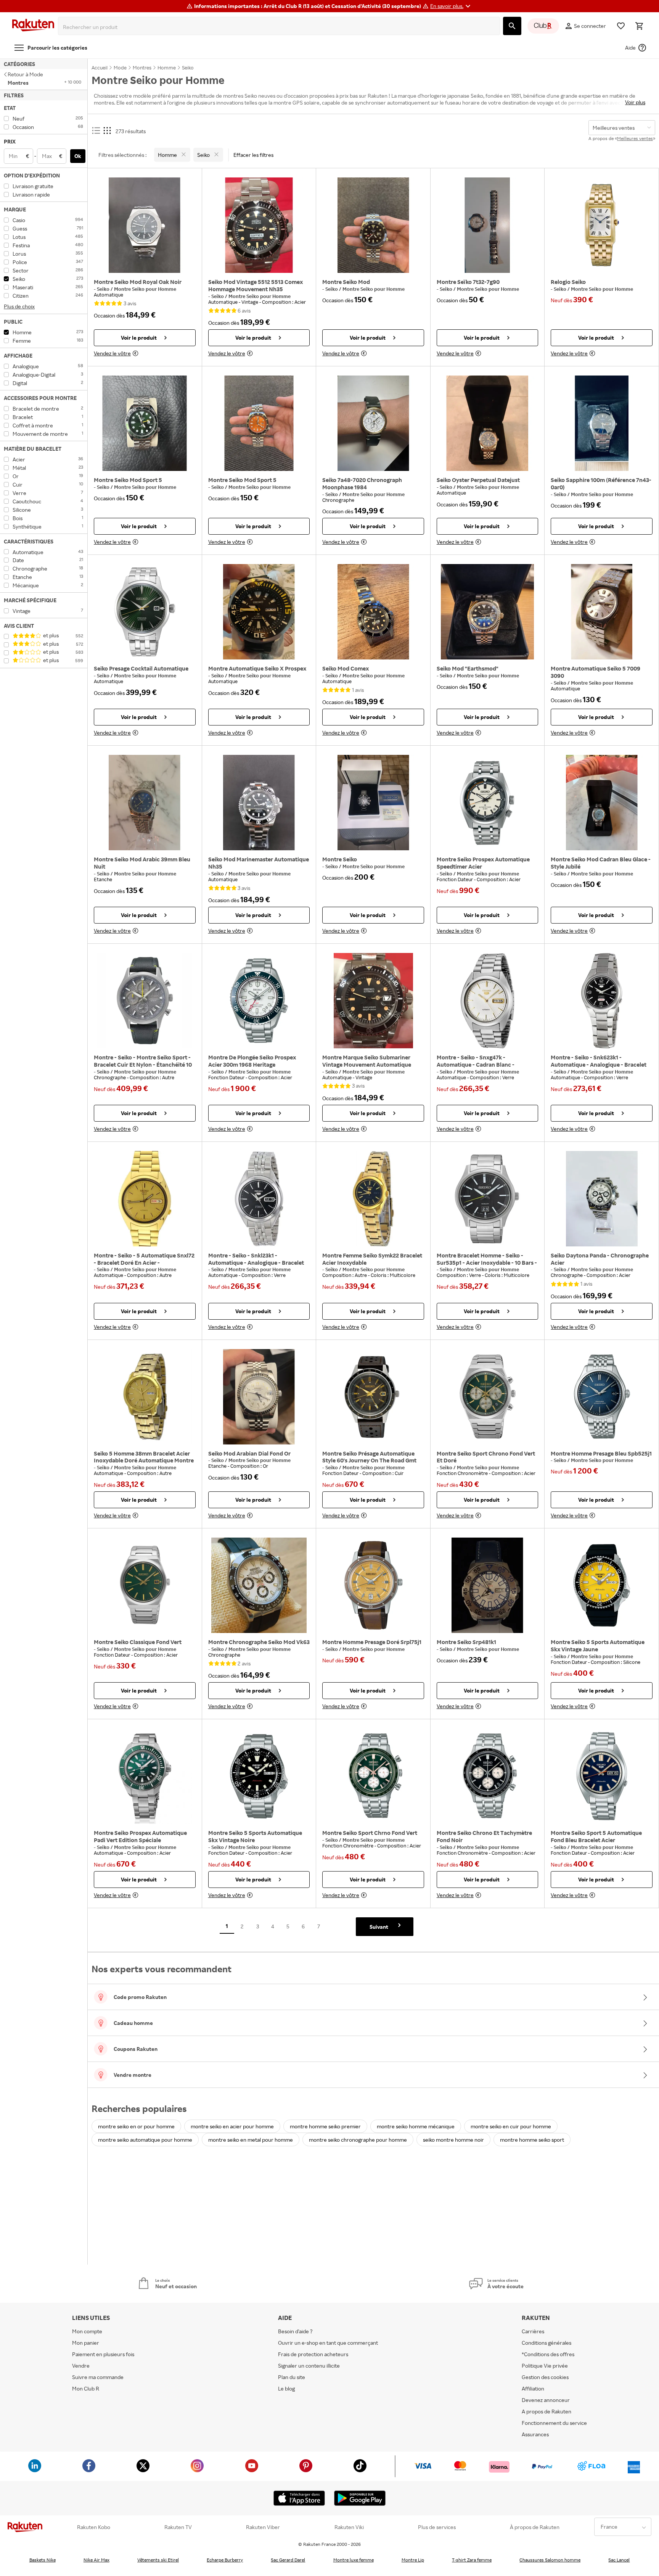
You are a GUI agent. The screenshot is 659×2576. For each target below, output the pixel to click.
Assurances (535, 2434)
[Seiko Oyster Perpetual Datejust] (488, 423)
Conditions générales (546, 2343)
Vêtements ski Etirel (158, 2560)
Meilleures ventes (635, 138)
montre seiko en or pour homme (136, 2126)
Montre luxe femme (354, 2560)
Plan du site (292, 2377)
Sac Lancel (619, 2560)
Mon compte (87, 2331)
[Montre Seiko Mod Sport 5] (145, 423)
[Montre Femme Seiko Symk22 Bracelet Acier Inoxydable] (373, 1199)
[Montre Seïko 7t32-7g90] (488, 225)
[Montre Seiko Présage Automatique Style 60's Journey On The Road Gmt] (373, 1397)
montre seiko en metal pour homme (251, 2140)
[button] (451, 6)
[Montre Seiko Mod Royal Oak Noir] (145, 225)
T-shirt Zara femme (472, 2560)
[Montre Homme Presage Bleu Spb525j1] (602, 1397)
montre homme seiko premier (325, 2126)
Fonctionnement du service (554, 2423)
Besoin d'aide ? (295, 2331)
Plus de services (437, 2527)
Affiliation (533, 2388)
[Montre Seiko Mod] (373, 225)
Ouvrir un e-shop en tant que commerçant (328, 2343)
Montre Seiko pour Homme (145, 289)
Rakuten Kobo (94, 2527)
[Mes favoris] (621, 26)
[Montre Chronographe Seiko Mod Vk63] (259, 1585)
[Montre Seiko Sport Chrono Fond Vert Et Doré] (488, 1397)
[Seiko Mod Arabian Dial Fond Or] (259, 1397)
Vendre (81, 2366)
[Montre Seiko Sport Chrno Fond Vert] (373, 1776)
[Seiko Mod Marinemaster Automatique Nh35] (259, 803)
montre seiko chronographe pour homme (358, 2140)
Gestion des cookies (545, 2377)
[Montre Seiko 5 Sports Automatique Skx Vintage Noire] (259, 1776)
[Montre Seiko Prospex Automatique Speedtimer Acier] (488, 803)
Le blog (286, 2388)
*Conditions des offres (548, 2354)
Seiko (104, 289)
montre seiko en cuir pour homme (511, 2126)
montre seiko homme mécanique (416, 2126)
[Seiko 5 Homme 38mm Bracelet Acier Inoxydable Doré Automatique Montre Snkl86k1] (145, 1397)
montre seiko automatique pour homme (145, 2140)
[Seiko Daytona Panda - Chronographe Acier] (602, 1199)
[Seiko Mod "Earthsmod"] (488, 612)
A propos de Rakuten (546, 2411)
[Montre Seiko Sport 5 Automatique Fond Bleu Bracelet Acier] (602, 1776)
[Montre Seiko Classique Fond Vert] (145, 1585)
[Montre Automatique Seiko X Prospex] (259, 612)
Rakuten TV (178, 2527)
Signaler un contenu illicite (309, 2366)
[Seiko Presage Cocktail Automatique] (145, 612)
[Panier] (639, 26)
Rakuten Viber (263, 2527)
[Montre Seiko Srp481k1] (488, 1585)
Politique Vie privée (545, 2366)
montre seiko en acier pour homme (232, 2126)
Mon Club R (86, 2388)
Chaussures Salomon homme (550, 2560)
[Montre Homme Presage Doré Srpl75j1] (373, 1585)
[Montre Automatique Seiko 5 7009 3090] (602, 612)
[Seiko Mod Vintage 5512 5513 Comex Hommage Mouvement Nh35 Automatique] (259, 225)
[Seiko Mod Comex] (373, 612)
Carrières (533, 2331)
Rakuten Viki (349, 2527)
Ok (78, 156)
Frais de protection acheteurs (313, 2354)
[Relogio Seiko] (602, 225)
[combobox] (280, 27)
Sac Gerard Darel (288, 2560)
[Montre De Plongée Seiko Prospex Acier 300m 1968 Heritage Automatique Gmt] (259, 1001)
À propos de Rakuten (535, 2527)
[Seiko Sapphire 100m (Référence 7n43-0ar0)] (602, 423)
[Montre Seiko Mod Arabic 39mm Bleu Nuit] (145, 803)
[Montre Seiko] (373, 803)
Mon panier (86, 2343)
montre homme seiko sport (532, 2140)
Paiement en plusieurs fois (103, 2354)
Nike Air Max (96, 2560)
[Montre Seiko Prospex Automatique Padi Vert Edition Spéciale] (145, 1776)
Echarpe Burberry (225, 2560)
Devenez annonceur (546, 2400)
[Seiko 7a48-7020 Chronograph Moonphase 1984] (373, 423)
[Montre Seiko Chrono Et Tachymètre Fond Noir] (488, 1776)
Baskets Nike (43, 2560)
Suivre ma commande (98, 2377)
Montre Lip (413, 2560)
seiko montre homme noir (453, 2140)
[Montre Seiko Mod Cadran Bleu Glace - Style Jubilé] (602, 803)
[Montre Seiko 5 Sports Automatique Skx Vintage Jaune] (602, 1585)
